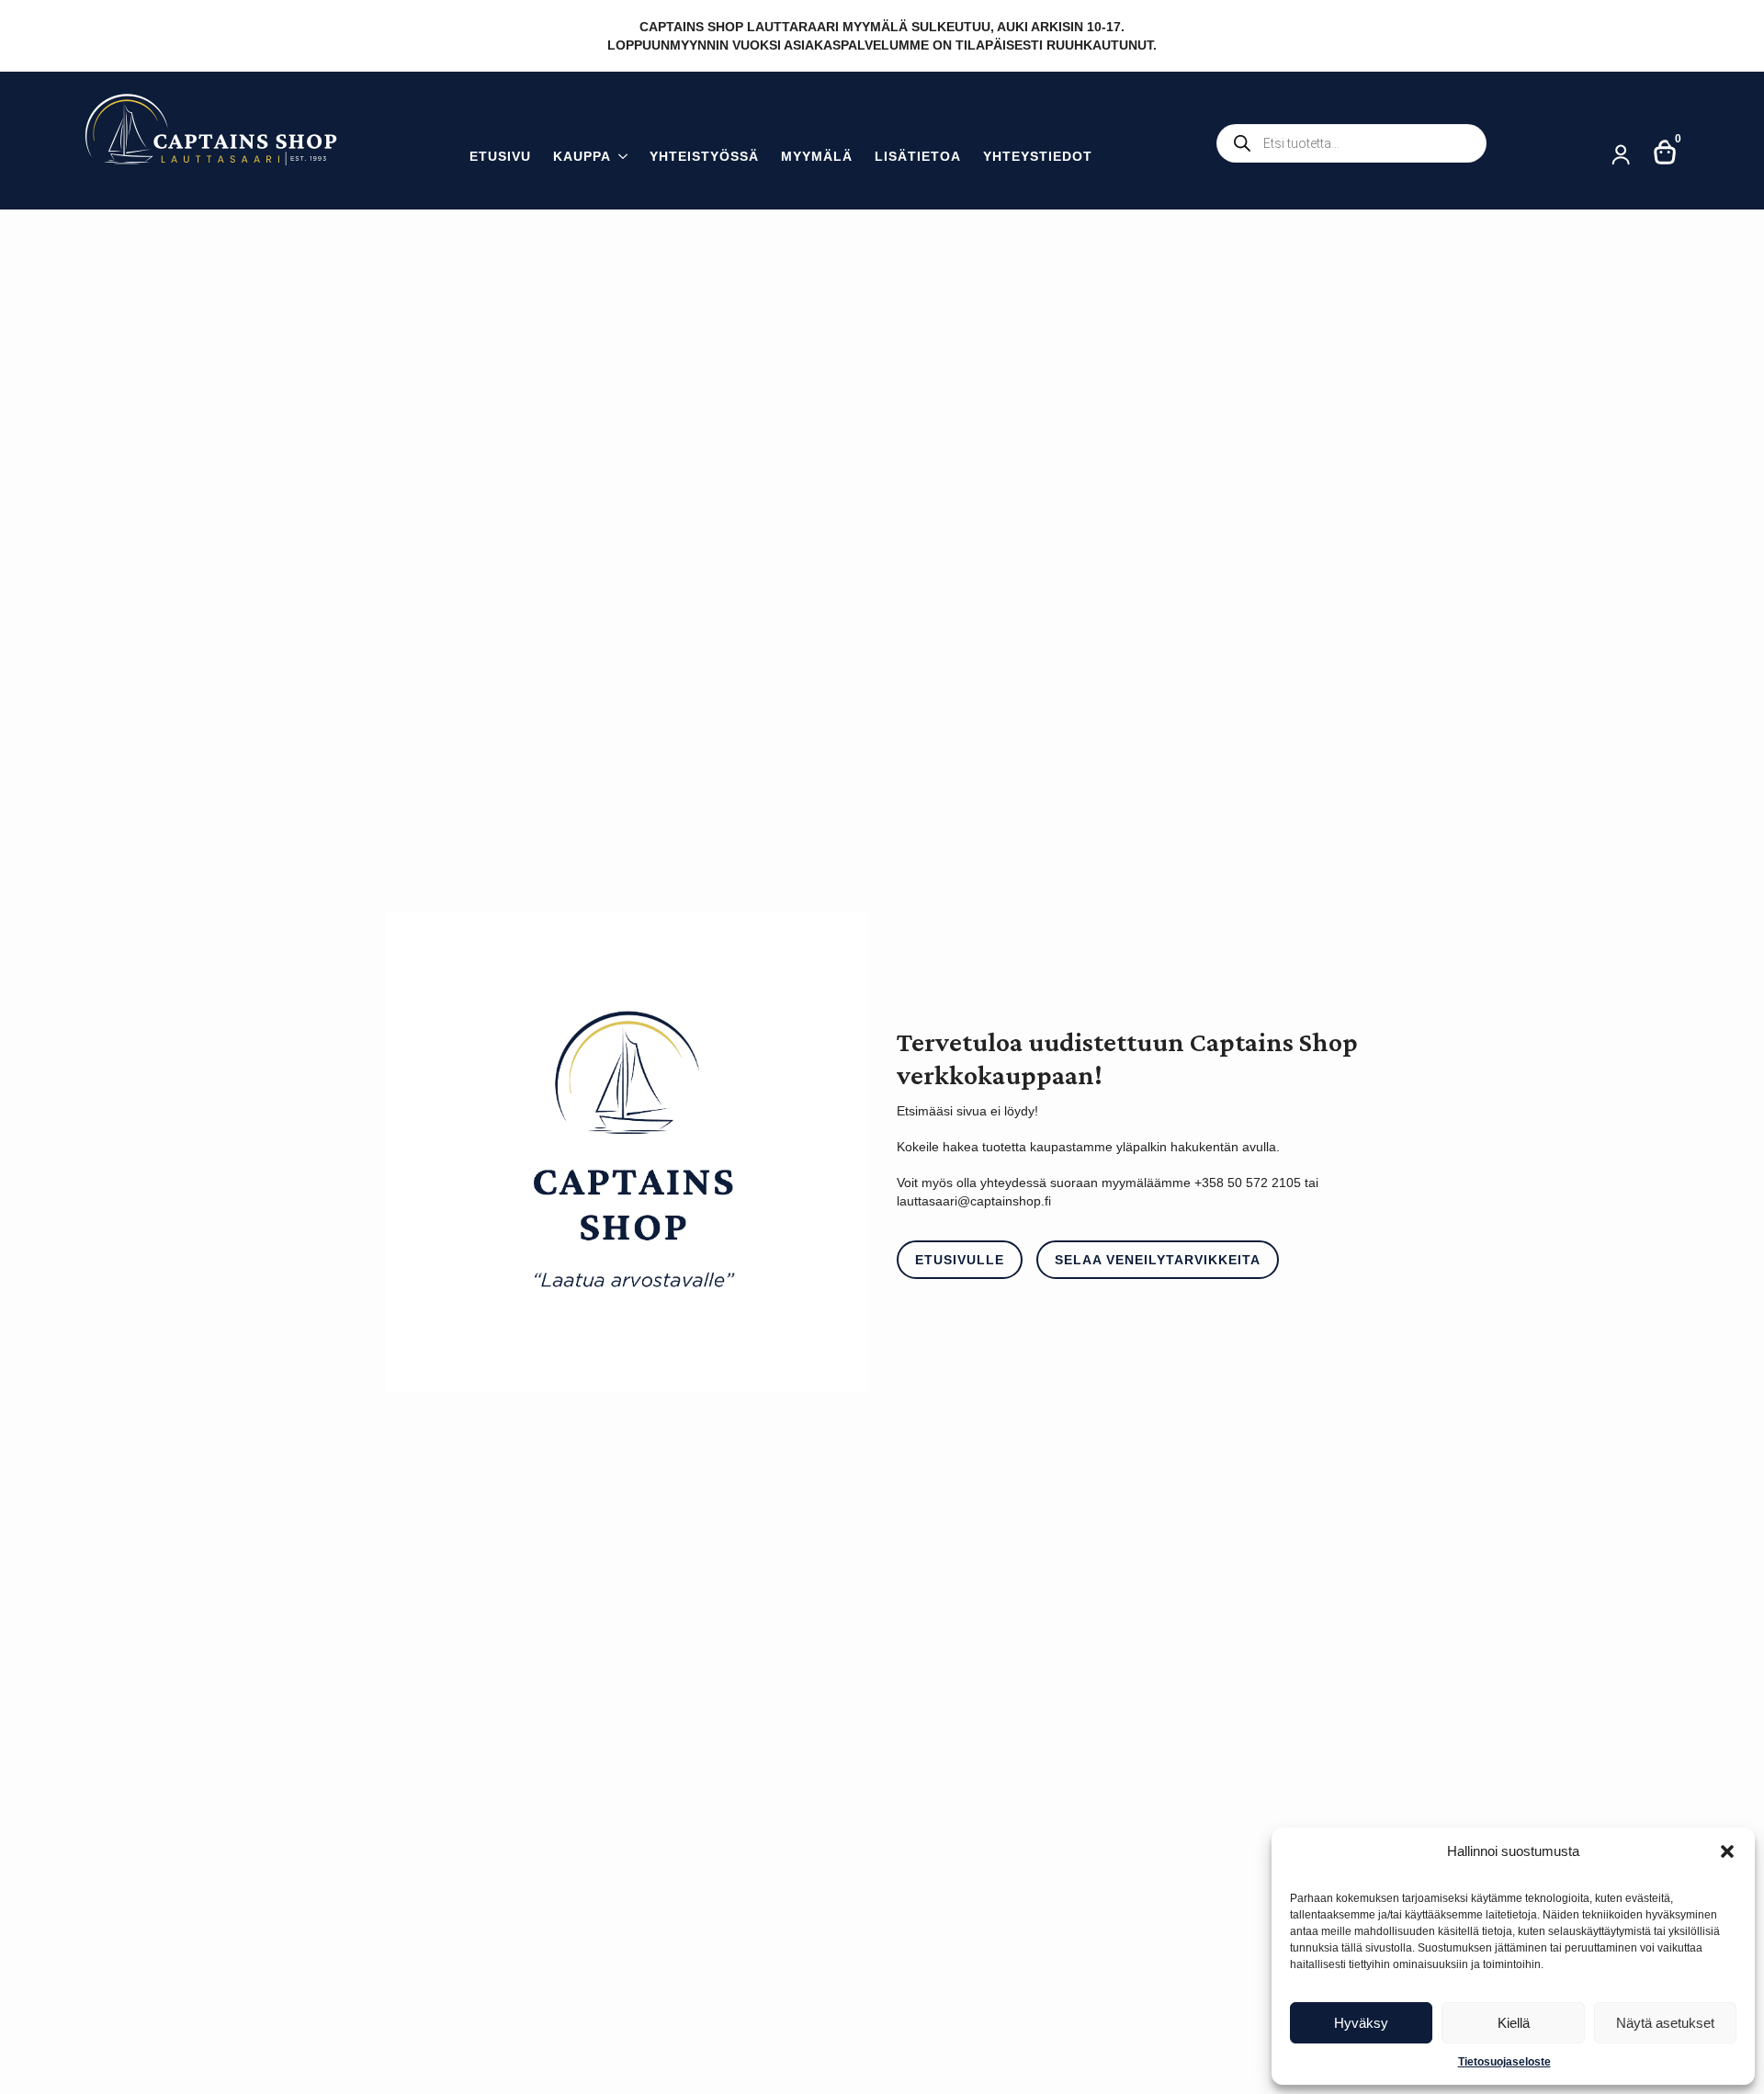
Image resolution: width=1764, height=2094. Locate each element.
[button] (1727, 1851)
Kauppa (582, 157)
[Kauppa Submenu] (619, 158)
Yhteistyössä (704, 157)
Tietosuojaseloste (1504, 2062)
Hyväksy (1361, 2023)
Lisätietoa (918, 157)
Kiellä (1514, 2023)
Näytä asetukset (1665, 2023)
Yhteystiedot (1038, 157)
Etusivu (500, 157)
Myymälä (817, 157)
